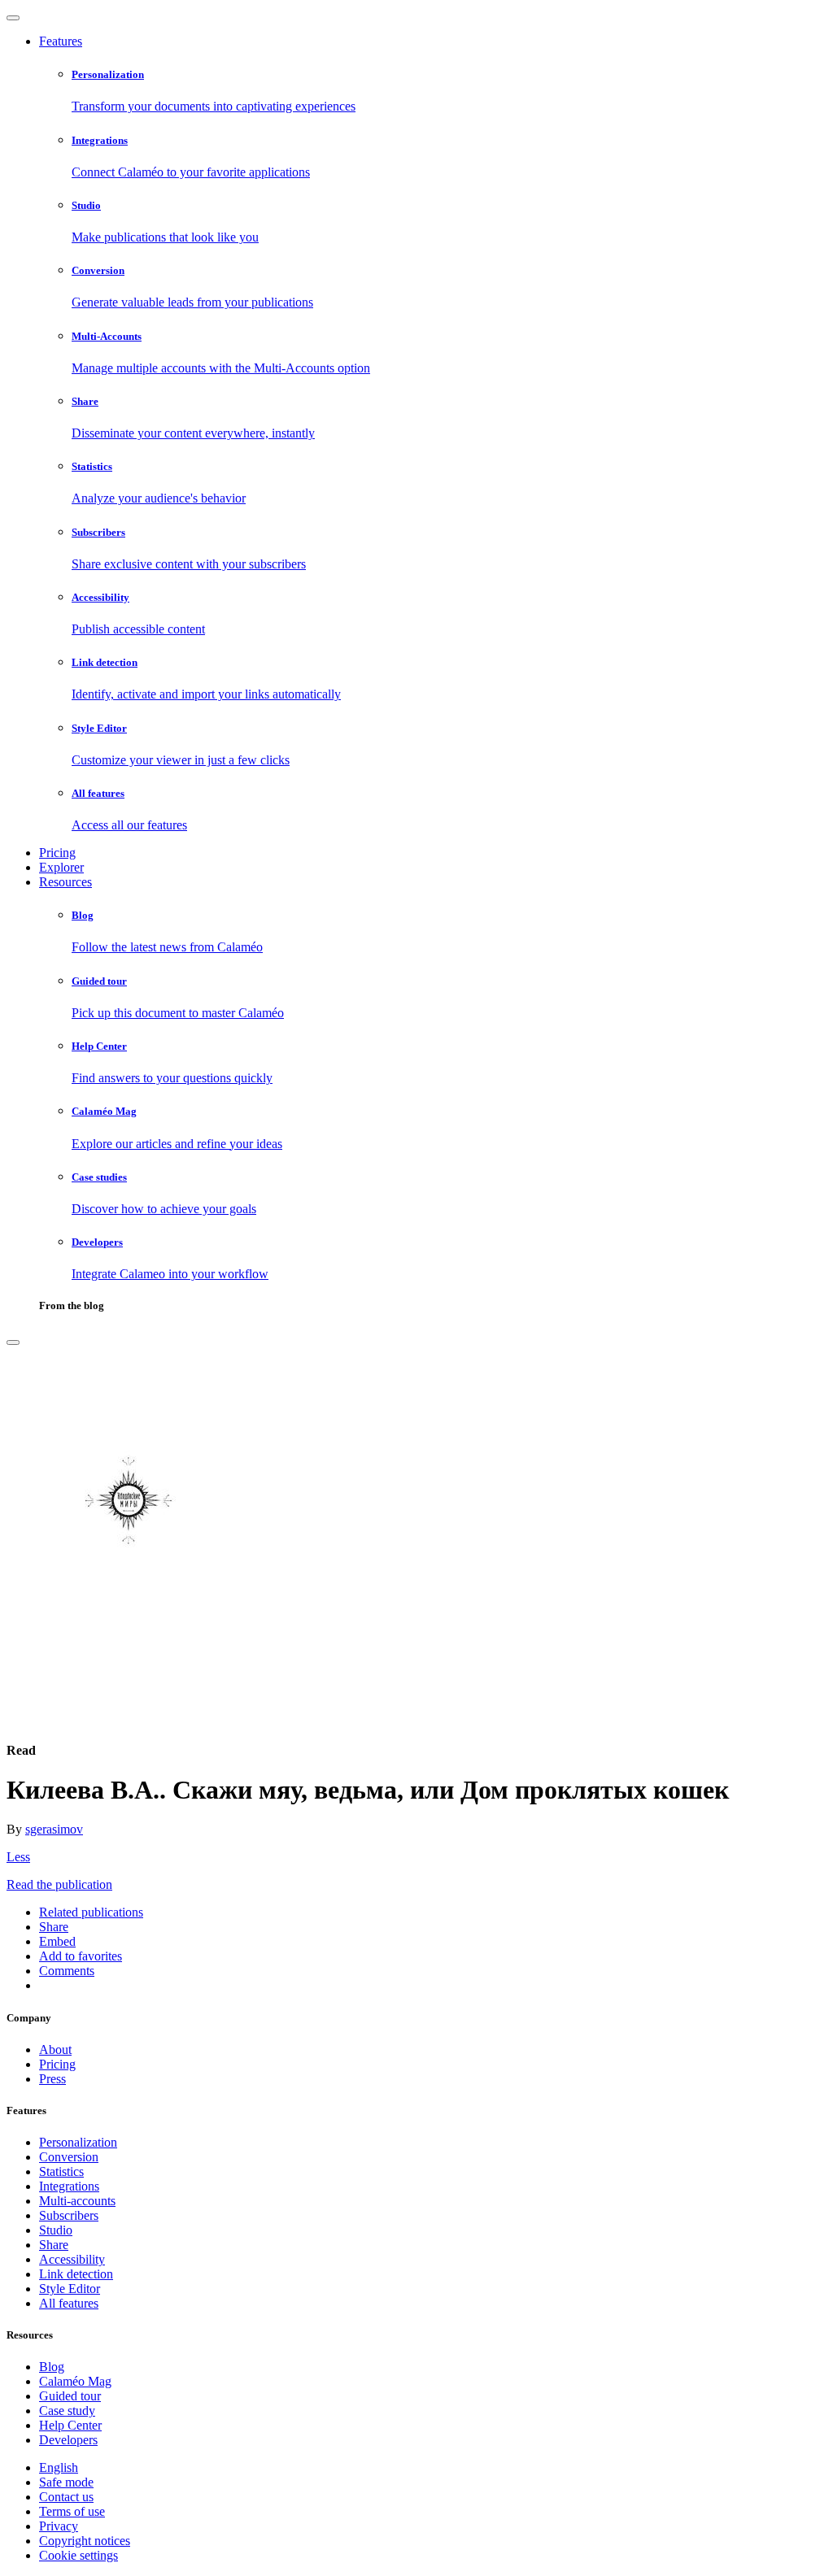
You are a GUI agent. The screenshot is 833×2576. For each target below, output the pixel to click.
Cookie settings (79, 2555)
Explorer (61, 867)
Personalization (78, 2142)
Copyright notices (85, 2541)
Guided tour (70, 2396)
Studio (56, 2230)
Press (52, 2079)
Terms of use (72, 2511)
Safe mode (66, 2482)
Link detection (76, 2274)
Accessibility (72, 2259)
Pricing (57, 853)
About (55, 2049)
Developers (68, 2440)
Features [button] (61, 41)
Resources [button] (65, 882)
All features (69, 2303)
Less (18, 1857)
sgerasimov (54, 1829)
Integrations (69, 2186)
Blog (52, 2367)
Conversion (69, 2157)
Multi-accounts (77, 2201)
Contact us (66, 2497)
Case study (67, 2411)
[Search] (13, 1342)
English (59, 2467)
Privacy (59, 2526)
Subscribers (69, 2215)
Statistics (61, 2171)
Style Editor (70, 2289)
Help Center (70, 2425)
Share (54, 2245)
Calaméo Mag (75, 2381)
